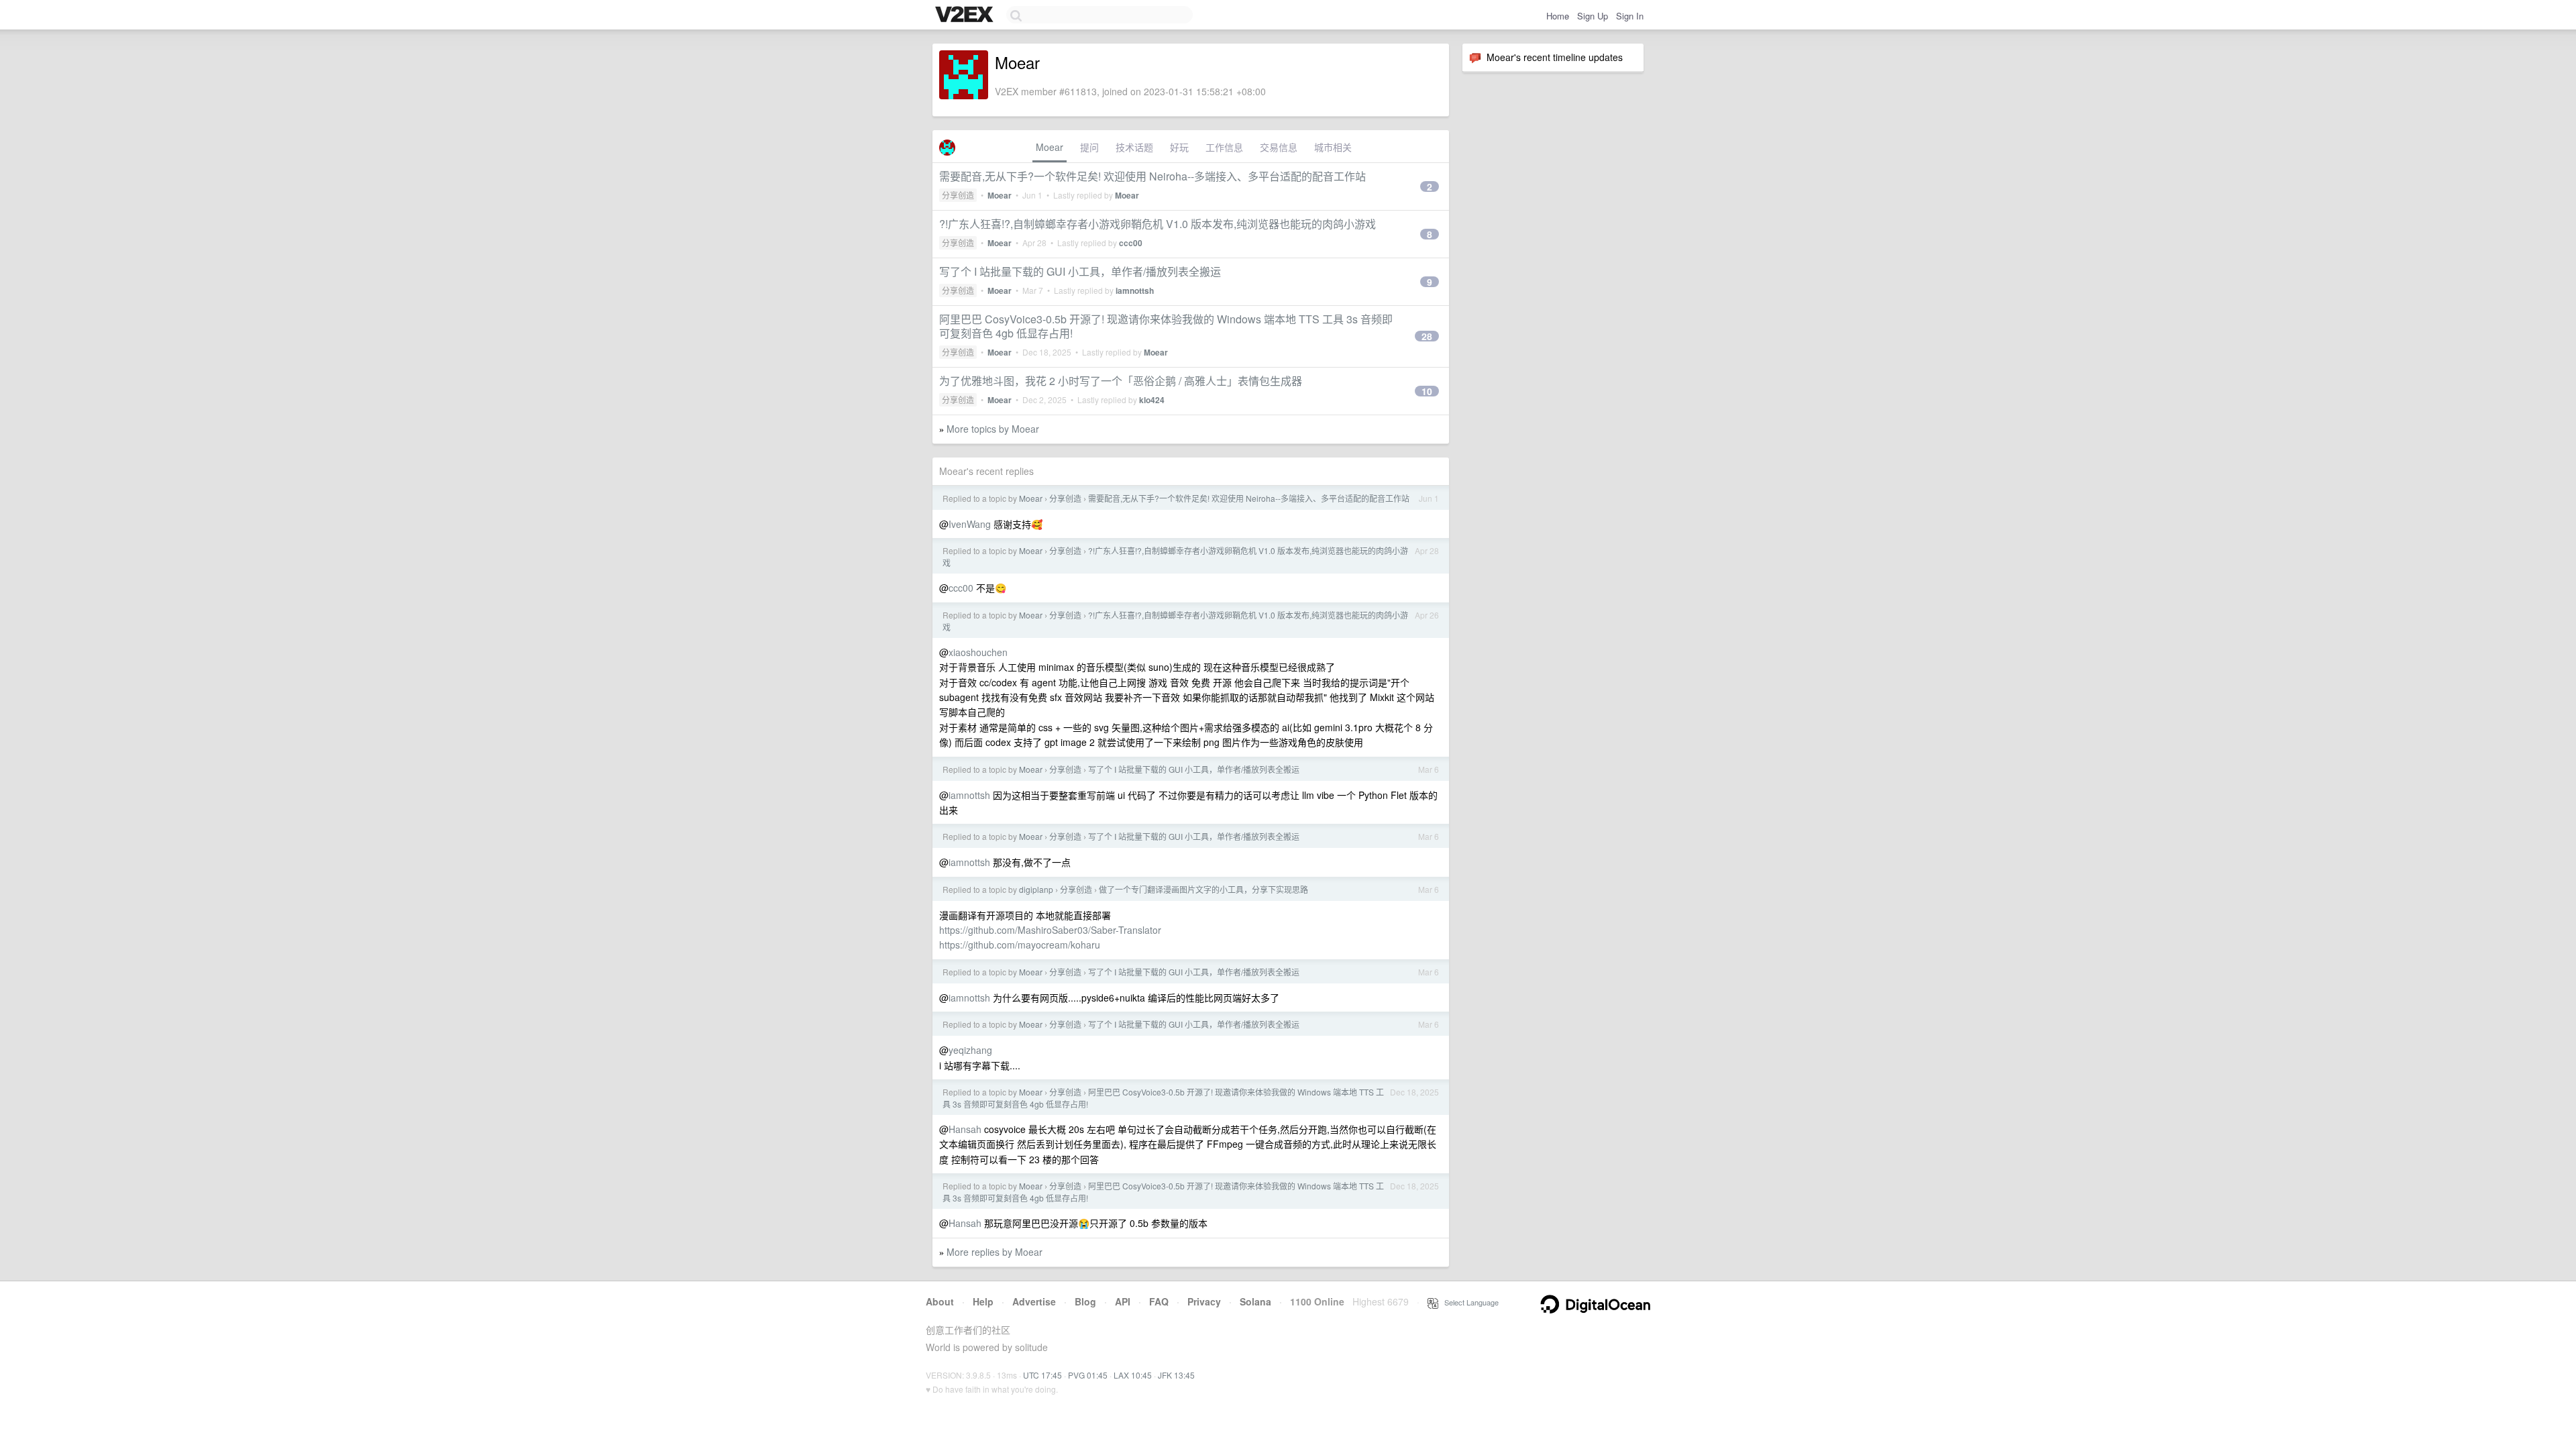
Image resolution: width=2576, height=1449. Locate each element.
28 (1427, 336)
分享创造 (958, 195)
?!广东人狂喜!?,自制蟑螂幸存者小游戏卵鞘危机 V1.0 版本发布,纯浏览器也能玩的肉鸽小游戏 (1158, 224)
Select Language (1468, 1302)
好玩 (1179, 147)
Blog (1085, 1301)
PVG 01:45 (1088, 1375)
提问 (1089, 147)
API (1123, 1301)
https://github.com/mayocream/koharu (1020, 945)
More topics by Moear (993, 429)
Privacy (1204, 1301)
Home (1558, 16)
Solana (1255, 1301)
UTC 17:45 (1042, 1375)
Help (983, 1301)
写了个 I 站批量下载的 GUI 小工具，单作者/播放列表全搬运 (1080, 271)
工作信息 (1224, 147)
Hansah (965, 1129)
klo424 (1152, 400)
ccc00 (1131, 243)
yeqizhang (970, 1050)
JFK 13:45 (1176, 1375)
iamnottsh (1135, 290)
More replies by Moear (995, 1252)
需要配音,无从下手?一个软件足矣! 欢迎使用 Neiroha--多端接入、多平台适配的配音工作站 (1152, 176)
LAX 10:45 (1133, 1375)
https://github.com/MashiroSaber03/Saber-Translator (1050, 930)
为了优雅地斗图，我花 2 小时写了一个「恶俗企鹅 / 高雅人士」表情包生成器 (1121, 381)
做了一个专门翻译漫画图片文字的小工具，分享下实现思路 (1203, 889)
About (940, 1301)
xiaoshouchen (978, 652)
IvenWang (970, 524)
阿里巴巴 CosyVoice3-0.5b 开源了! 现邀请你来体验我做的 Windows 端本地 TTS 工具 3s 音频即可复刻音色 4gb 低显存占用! (1166, 326)
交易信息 (1279, 147)
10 (1427, 391)
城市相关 (1333, 147)
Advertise (1034, 1301)
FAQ (1159, 1301)
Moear (1050, 147)
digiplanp (1036, 889)
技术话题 (1134, 147)
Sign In (1630, 16)
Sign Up (1593, 16)
